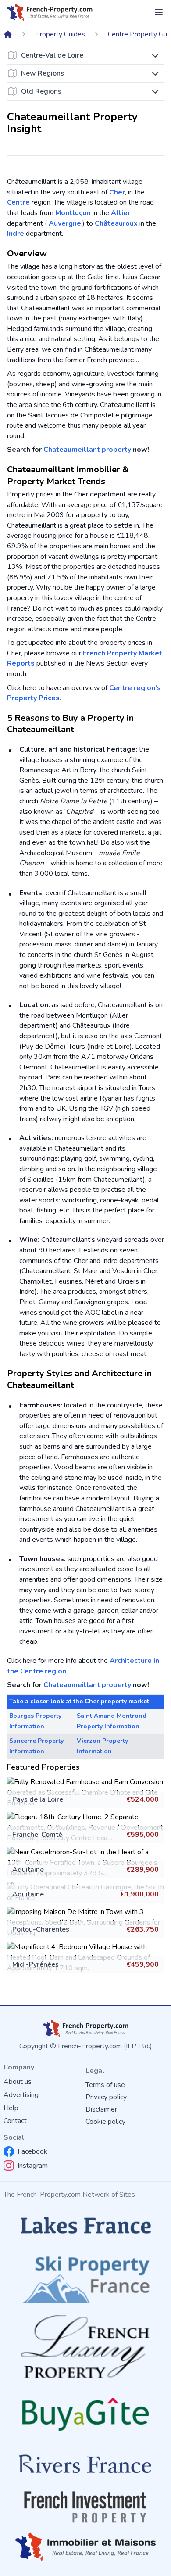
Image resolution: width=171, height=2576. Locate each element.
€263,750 (142, 1929)
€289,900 (142, 1870)
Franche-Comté (37, 1835)
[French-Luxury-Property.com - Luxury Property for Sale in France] (85, 2347)
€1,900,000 (139, 1894)
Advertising (21, 2095)
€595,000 (142, 1835)
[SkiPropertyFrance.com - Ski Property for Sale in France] (85, 2277)
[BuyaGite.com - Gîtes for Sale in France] (85, 2414)
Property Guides (60, 34)
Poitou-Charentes (41, 1929)
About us (18, 2082)
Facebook (32, 2151)
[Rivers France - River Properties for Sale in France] (85, 2464)
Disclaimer (101, 2109)
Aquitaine (28, 1870)
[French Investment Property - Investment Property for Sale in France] (85, 2507)
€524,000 (142, 1799)
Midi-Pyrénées (36, 1964)
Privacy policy (106, 2097)
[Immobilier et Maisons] (85, 2547)
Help (11, 2108)
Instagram (33, 2166)
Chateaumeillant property (87, 450)
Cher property (106, 1701)
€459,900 (142, 1964)
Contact (15, 2121)
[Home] (8, 34)
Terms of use (105, 2085)
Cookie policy (105, 2122)
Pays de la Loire (38, 1799)
